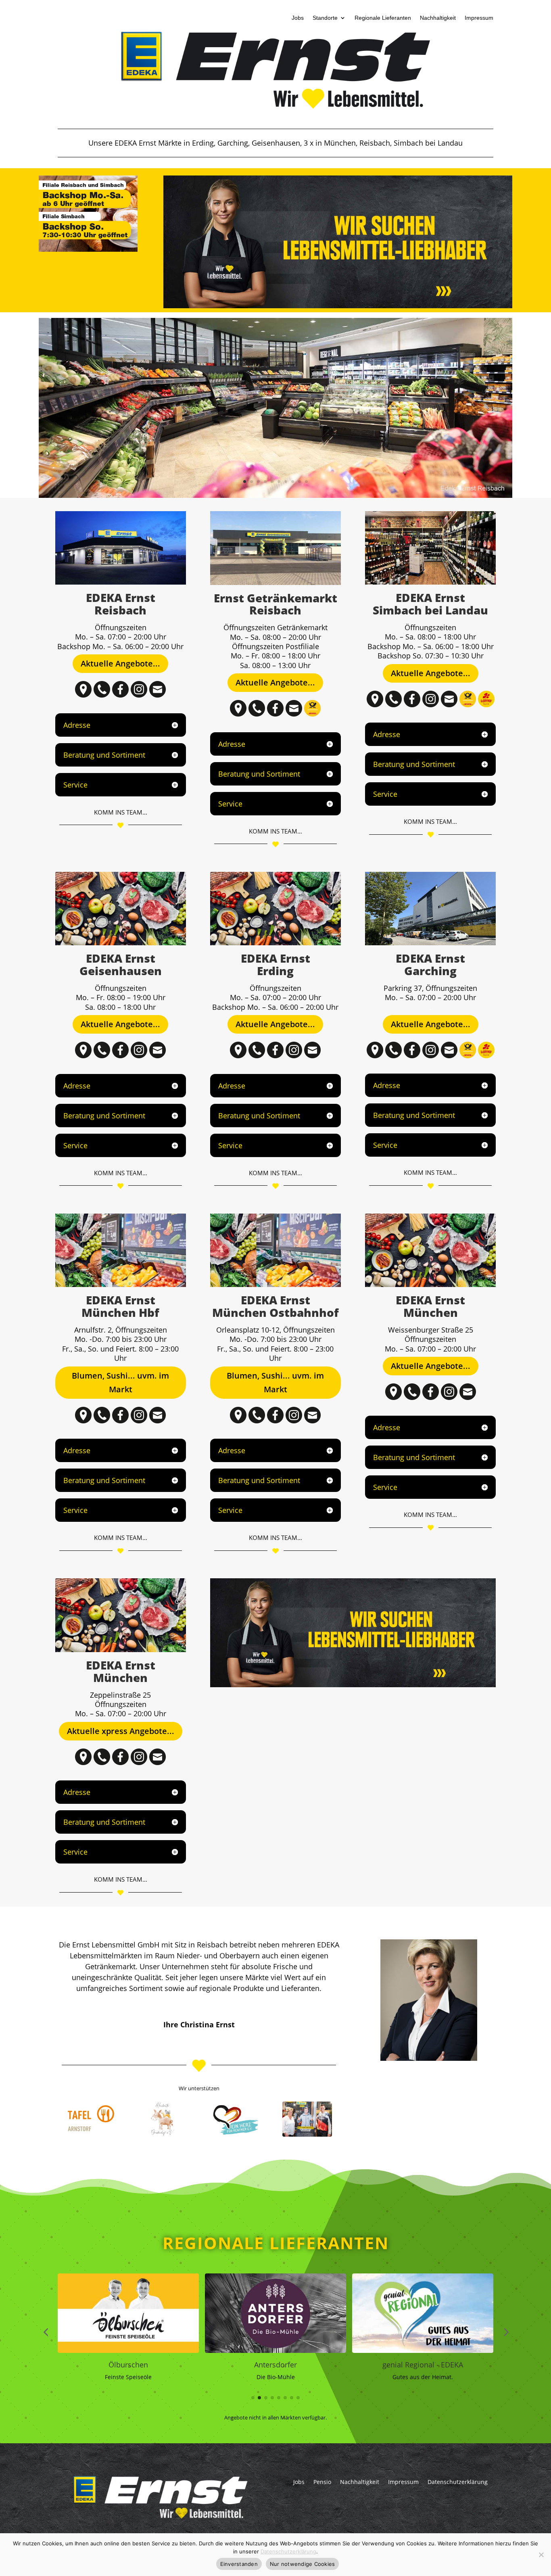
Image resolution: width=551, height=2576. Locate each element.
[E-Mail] (158, 695)
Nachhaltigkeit (438, 18)
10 (306, 482)
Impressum (479, 18)
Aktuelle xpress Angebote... (121, 1731)
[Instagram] (139, 695)
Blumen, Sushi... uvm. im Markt (120, 1382)
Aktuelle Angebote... (120, 663)
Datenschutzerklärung (458, 2481)
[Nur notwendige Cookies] (541, 2555)
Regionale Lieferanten (383, 18)
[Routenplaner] (83, 695)
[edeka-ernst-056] (276, 496)
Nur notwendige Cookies (303, 2564)
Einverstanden (239, 2564)
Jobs (298, 18)
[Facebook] (120, 695)
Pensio (322, 2481)
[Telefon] (102, 695)
